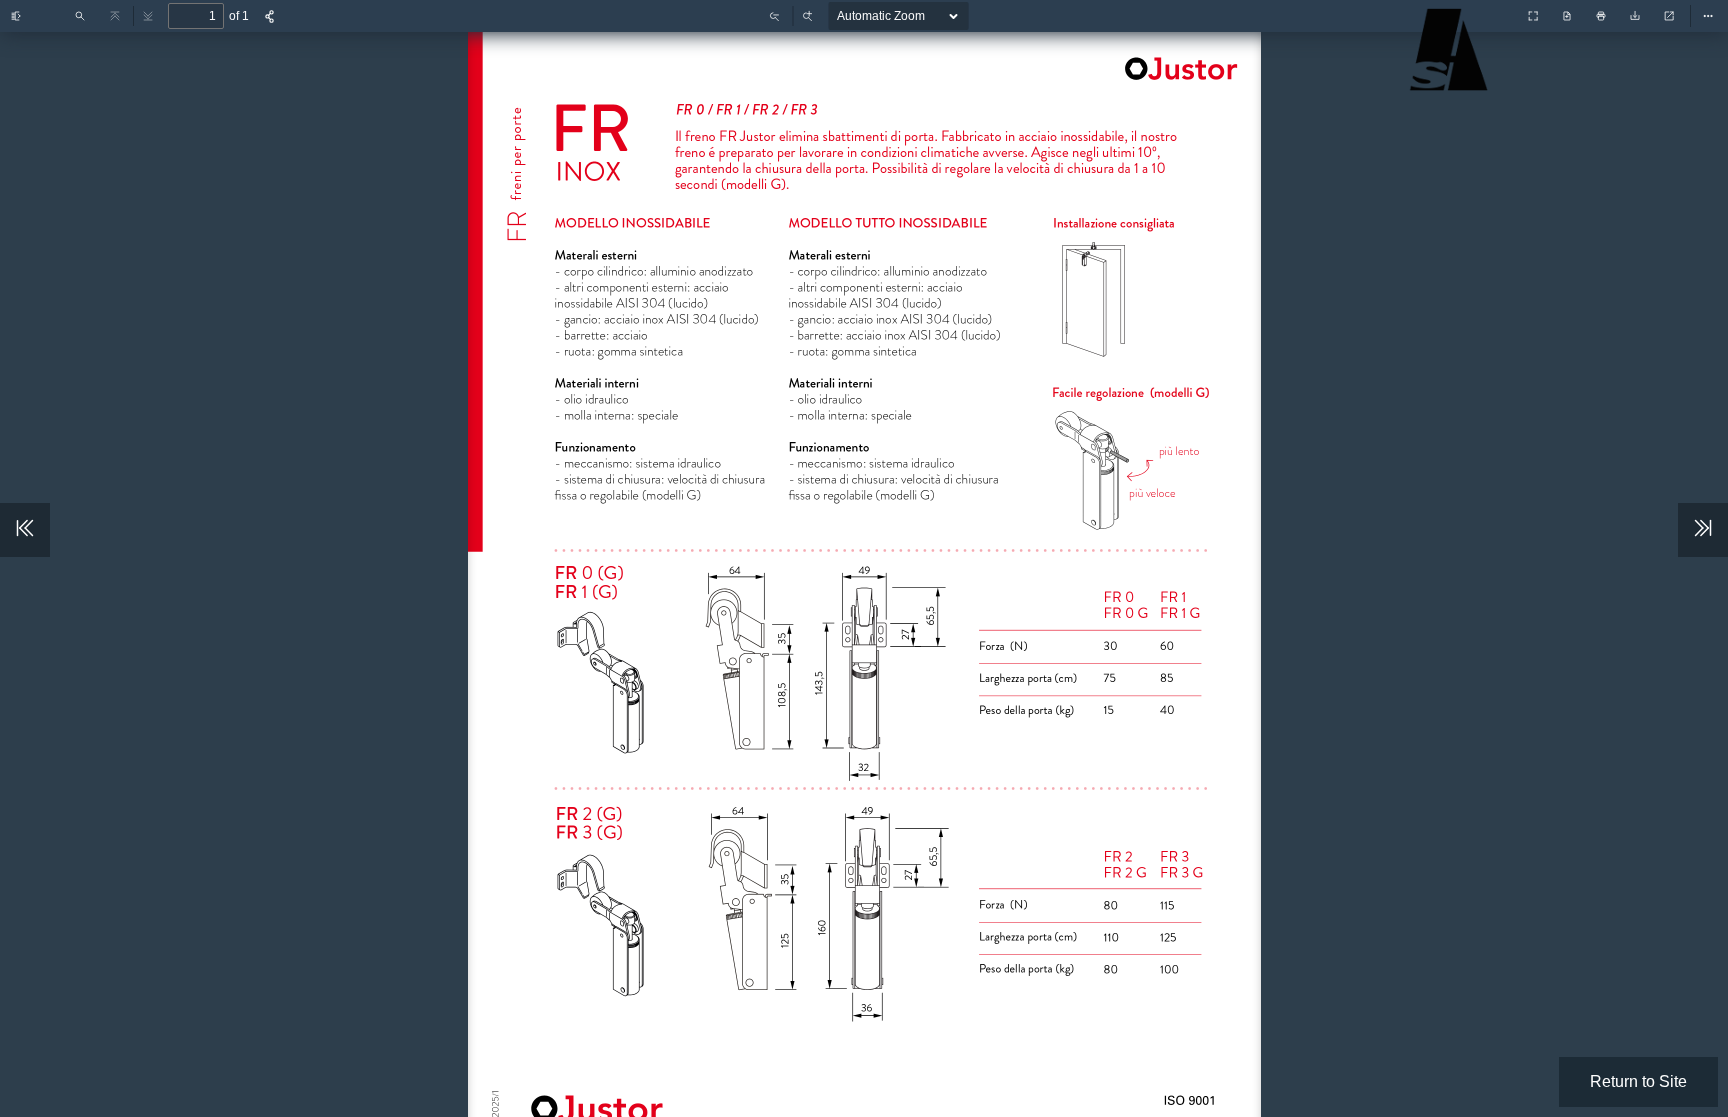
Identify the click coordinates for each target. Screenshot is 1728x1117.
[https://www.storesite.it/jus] (1177, 67)
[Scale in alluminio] (1453, 81)
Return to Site (1638, 1081)
